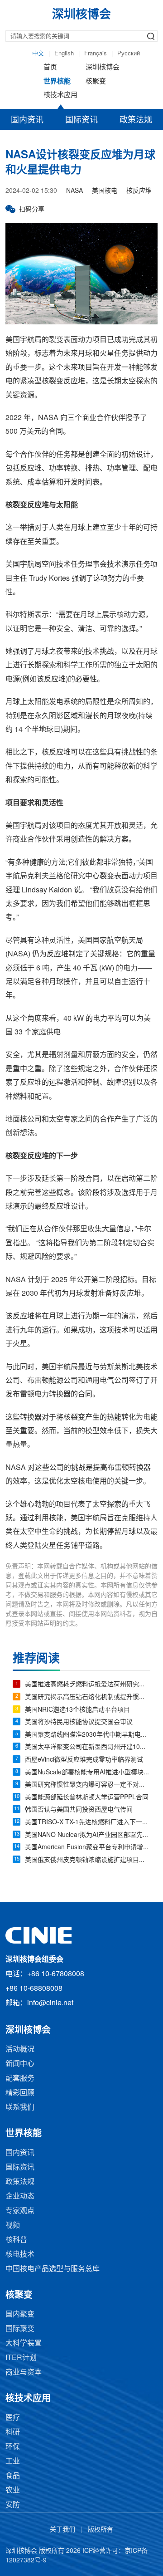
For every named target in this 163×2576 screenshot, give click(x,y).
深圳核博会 (103, 68)
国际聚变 (20, 2329)
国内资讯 (27, 120)
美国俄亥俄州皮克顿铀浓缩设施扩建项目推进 (88, 1860)
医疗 (13, 2418)
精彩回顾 (20, 2093)
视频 (13, 2226)
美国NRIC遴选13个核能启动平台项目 (77, 1710)
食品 (13, 2476)
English (64, 54)
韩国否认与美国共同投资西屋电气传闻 (79, 1810)
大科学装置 (24, 2343)
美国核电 (105, 191)
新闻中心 (20, 2064)
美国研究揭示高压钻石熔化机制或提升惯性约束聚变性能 (88, 1697)
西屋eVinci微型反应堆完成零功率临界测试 (84, 1760)
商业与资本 (24, 2373)
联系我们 (20, 2108)
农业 (13, 2490)
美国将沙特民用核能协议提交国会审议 (79, 1722)
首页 (50, 68)
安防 (13, 2505)
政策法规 (136, 120)
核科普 (16, 2240)
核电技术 (20, 2255)
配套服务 (20, 2079)
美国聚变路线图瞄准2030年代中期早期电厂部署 (88, 1735)
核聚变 (96, 82)
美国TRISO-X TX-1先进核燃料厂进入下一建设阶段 (88, 1823)
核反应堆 (139, 191)
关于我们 (62, 2530)
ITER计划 (21, 2358)
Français (96, 54)
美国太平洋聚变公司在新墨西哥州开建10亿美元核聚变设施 (88, 1747)
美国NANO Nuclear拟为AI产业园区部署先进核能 (88, 1835)
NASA (74, 191)
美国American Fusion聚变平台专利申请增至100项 (88, 1848)
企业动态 (20, 2196)
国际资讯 (81, 120)
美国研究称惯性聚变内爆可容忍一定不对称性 (88, 1785)
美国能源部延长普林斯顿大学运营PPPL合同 (87, 1798)
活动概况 (20, 2050)
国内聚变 (20, 2314)
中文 (38, 54)
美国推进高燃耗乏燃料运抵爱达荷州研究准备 (88, 1685)
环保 (13, 2447)
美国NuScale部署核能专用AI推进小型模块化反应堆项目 (88, 1773)
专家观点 (20, 2211)
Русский (129, 54)
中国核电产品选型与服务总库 (53, 2269)
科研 (13, 2432)
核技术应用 (60, 95)
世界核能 (57, 82)
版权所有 (101, 2530)
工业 (13, 2461)
